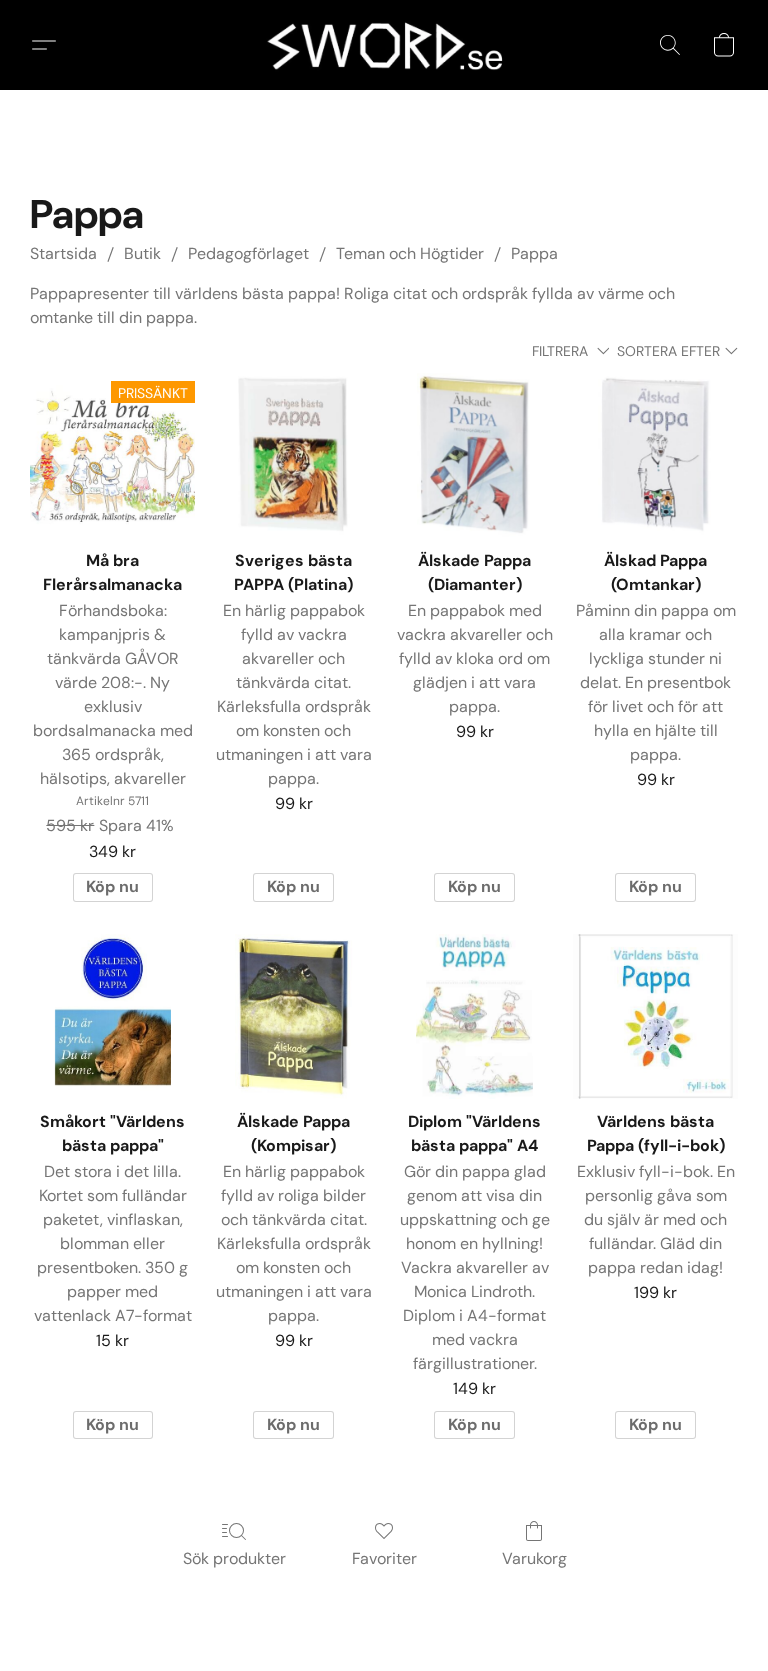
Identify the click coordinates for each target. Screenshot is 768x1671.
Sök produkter (234, 1558)
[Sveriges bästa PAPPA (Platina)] (293, 455)
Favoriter (384, 1558)
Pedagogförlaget (248, 253)
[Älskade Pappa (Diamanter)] (474, 455)
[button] (384, 45)
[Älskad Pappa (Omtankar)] (655, 455)
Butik (142, 253)
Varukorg (534, 1558)
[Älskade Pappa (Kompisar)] (293, 1016)
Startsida (63, 253)
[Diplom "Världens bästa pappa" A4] (474, 1016)
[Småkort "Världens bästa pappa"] (112, 1016)
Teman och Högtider (410, 253)
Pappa (534, 253)
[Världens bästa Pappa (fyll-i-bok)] (655, 1016)
